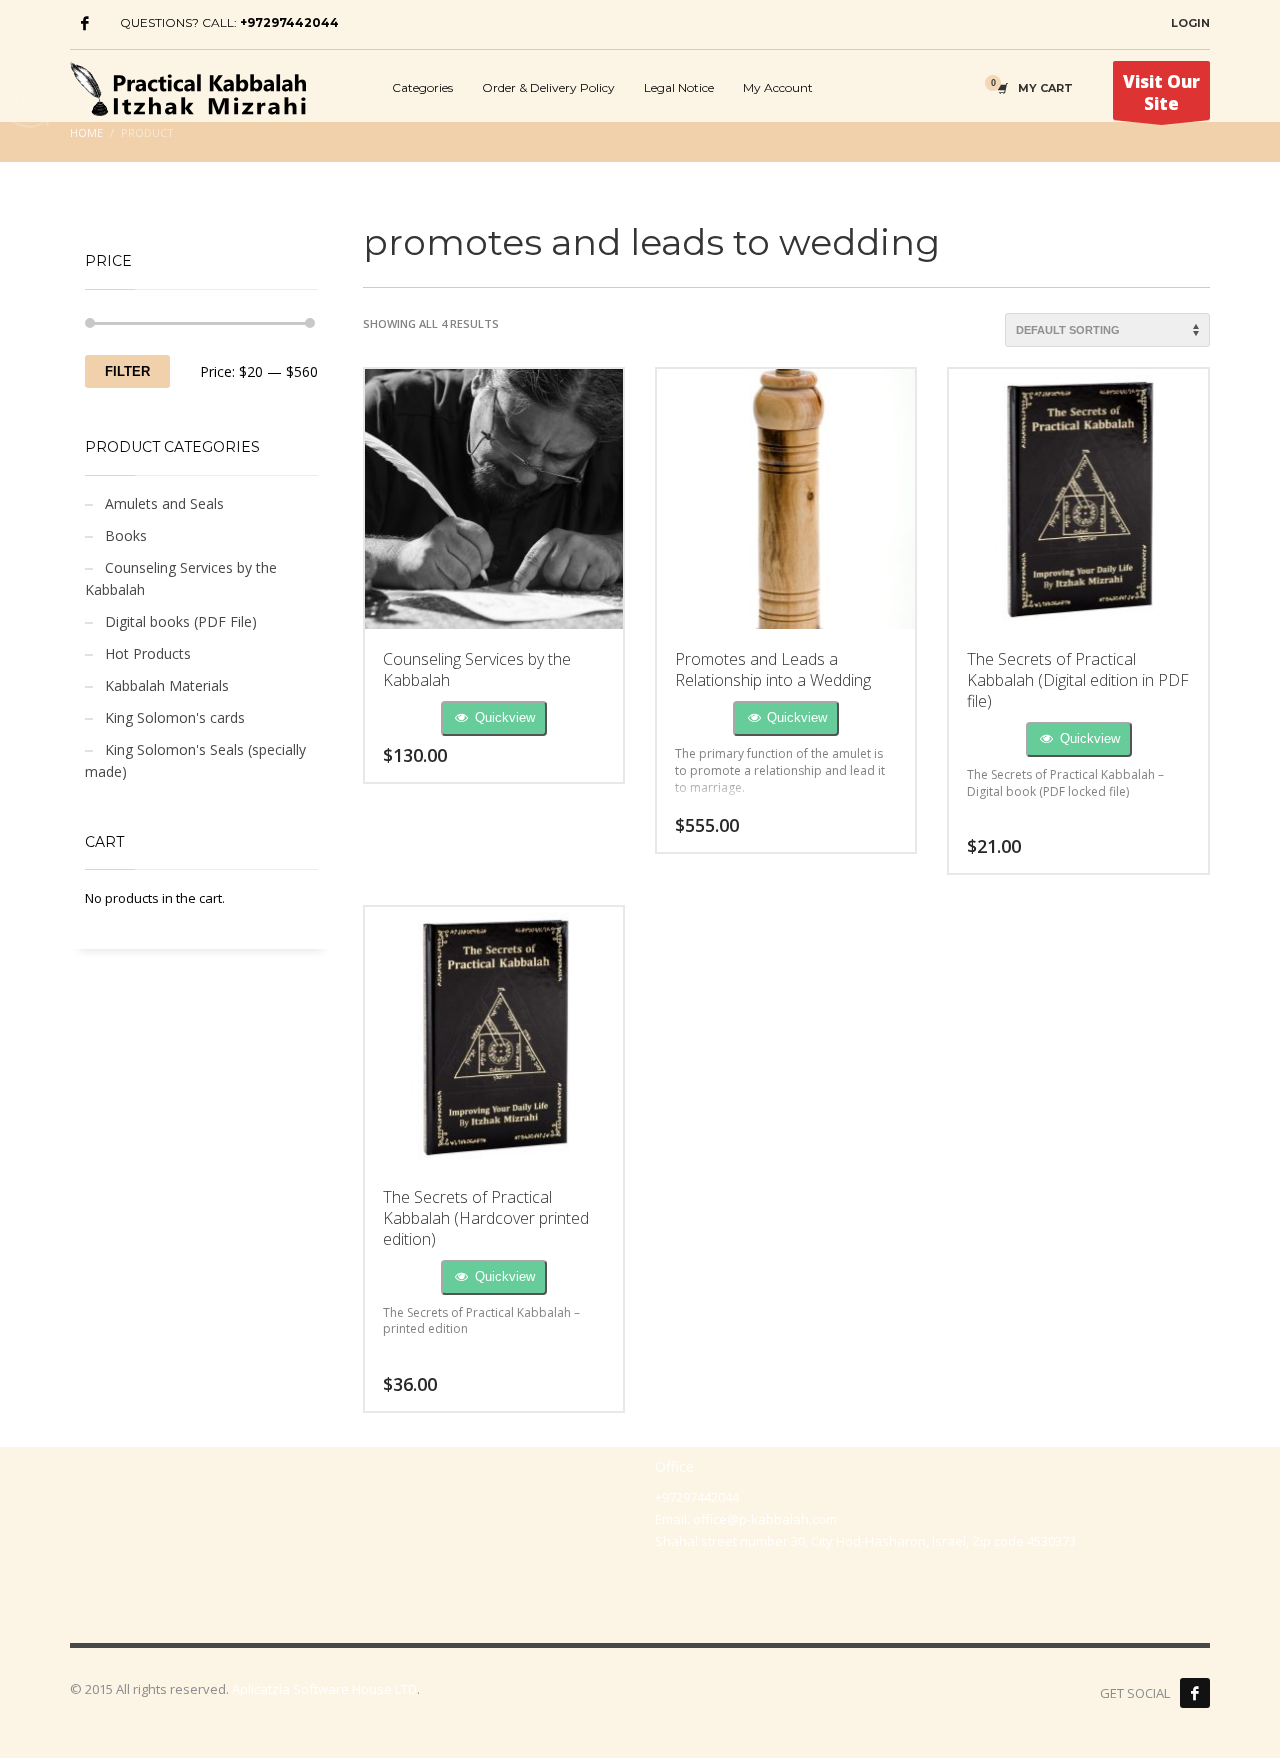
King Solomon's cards (175, 717)
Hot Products (148, 653)
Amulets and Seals (164, 503)
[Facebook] (85, 23)
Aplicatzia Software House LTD (324, 1689)
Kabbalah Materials (167, 685)
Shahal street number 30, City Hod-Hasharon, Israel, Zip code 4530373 (865, 1541)
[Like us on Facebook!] (1195, 1693)
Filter (127, 371)
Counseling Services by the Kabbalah (181, 578)
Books (126, 535)
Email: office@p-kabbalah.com (746, 1519)
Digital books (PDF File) (181, 621)
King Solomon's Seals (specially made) (195, 760)
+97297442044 (289, 22)
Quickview (503, 717)
